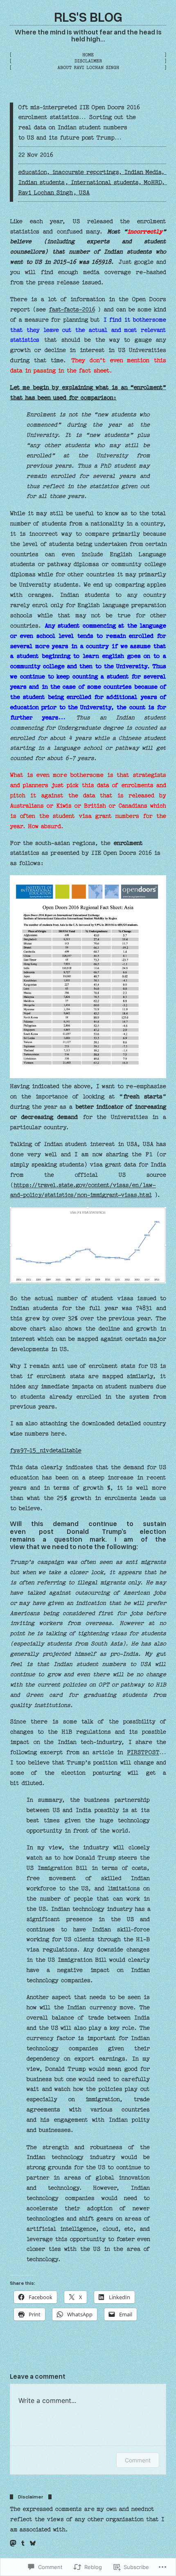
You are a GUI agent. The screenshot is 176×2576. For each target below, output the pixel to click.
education (32, 172)
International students (104, 183)
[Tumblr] (23, 2543)
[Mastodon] (13, 2543)
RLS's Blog (88, 16)
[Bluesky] (33, 2543)
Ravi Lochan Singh (45, 193)
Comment (138, 2460)
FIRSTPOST (143, 1752)
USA (84, 193)
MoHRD (152, 183)
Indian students (41, 183)
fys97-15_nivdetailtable (46, 1451)
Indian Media (142, 172)
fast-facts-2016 (72, 310)
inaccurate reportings (85, 172)
